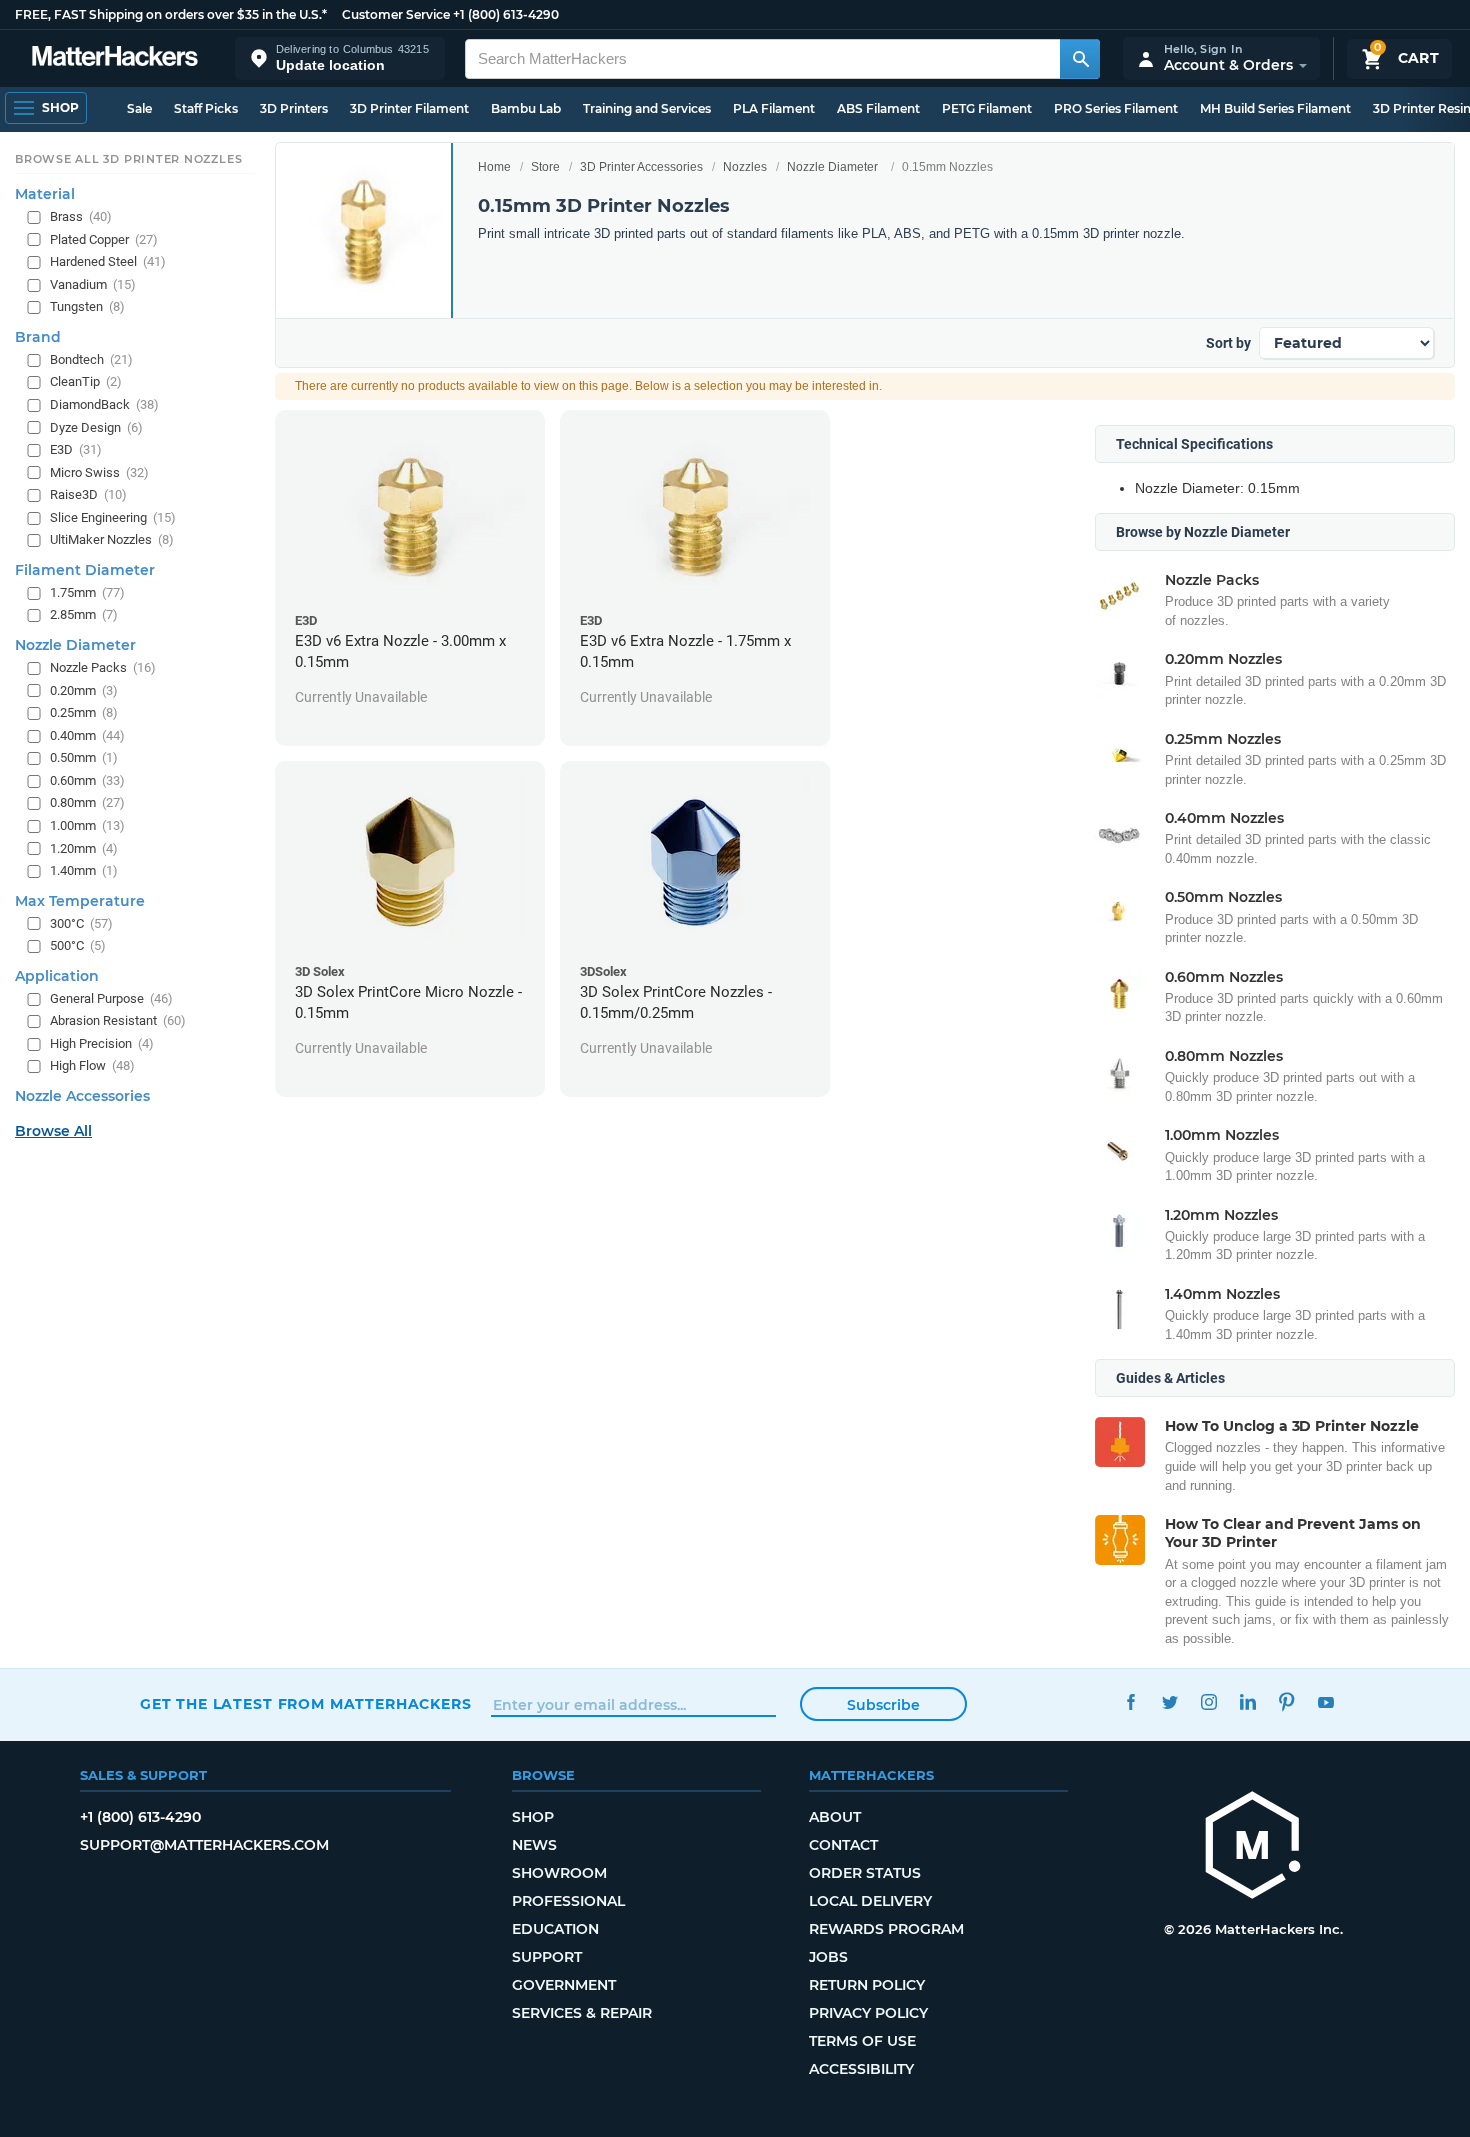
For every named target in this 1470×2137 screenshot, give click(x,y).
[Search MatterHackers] (1080, 59)
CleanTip (86, 381)
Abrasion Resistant (118, 1020)
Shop (533, 1817)
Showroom (559, 1873)
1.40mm (84, 870)
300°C (81, 922)
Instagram (1208, 1701)
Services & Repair (582, 2013)
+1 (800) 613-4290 (506, 14)
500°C (78, 945)
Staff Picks (206, 108)
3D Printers (294, 108)
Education (555, 1929)
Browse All (53, 1131)
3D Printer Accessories (641, 167)
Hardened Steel (108, 261)
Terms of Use (862, 2041)
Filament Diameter (85, 570)
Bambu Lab (526, 108)
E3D (76, 449)
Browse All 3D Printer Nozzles (128, 159)
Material (45, 194)
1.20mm (84, 847)
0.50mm (84, 757)
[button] (340, 58)
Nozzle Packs (103, 667)
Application (57, 975)
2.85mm (84, 614)
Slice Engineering (113, 516)
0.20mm (84, 689)
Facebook (1130, 1701)
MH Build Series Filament (1275, 108)
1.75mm (87, 592)
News (534, 1845)
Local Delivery (870, 1901)
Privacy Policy (868, 2013)
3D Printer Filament (409, 108)
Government (564, 1985)
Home (494, 167)
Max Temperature (80, 900)
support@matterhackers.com (204, 1845)
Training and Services (647, 108)
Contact (843, 1845)
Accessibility (861, 2069)
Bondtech (91, 359)
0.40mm (87, 734)
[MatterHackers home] (115, 58)
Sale (139, 108)
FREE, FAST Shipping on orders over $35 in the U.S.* (171, 14)
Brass (81, 216)
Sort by (1228, 343)
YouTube (1325, 1701)
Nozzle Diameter (832, 167)
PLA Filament (774, 108)
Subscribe (883, 1705)
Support (547, 1957)
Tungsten (87, 306)
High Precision (102, 1043)
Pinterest (1286, 1701)
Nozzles (745, 167)
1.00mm (87, 825)
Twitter (1169, 1701)
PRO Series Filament (1116, 108)
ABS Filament (878, 108)
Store (545, 167)
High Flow (92, 1065)
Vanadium (93, 283)
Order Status (865, 1873)
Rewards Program (886, 1929)
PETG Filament (987, 108)
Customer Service (396, 14)
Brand (38, 337)
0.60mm (87, 780)
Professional (568, 1901)
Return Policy (867, 1985)
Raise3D (88, 494)
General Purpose (111, 997)
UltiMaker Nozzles (112, 539)
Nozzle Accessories (82, 1096)
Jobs (828, 1957)
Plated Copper (104, 238)
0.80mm (87, 802)
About (835, 1817)
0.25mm (84, 712)
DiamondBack (104, 404)
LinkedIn (1247, 1701)
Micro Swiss (99, 471)
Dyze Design (96, 426)
